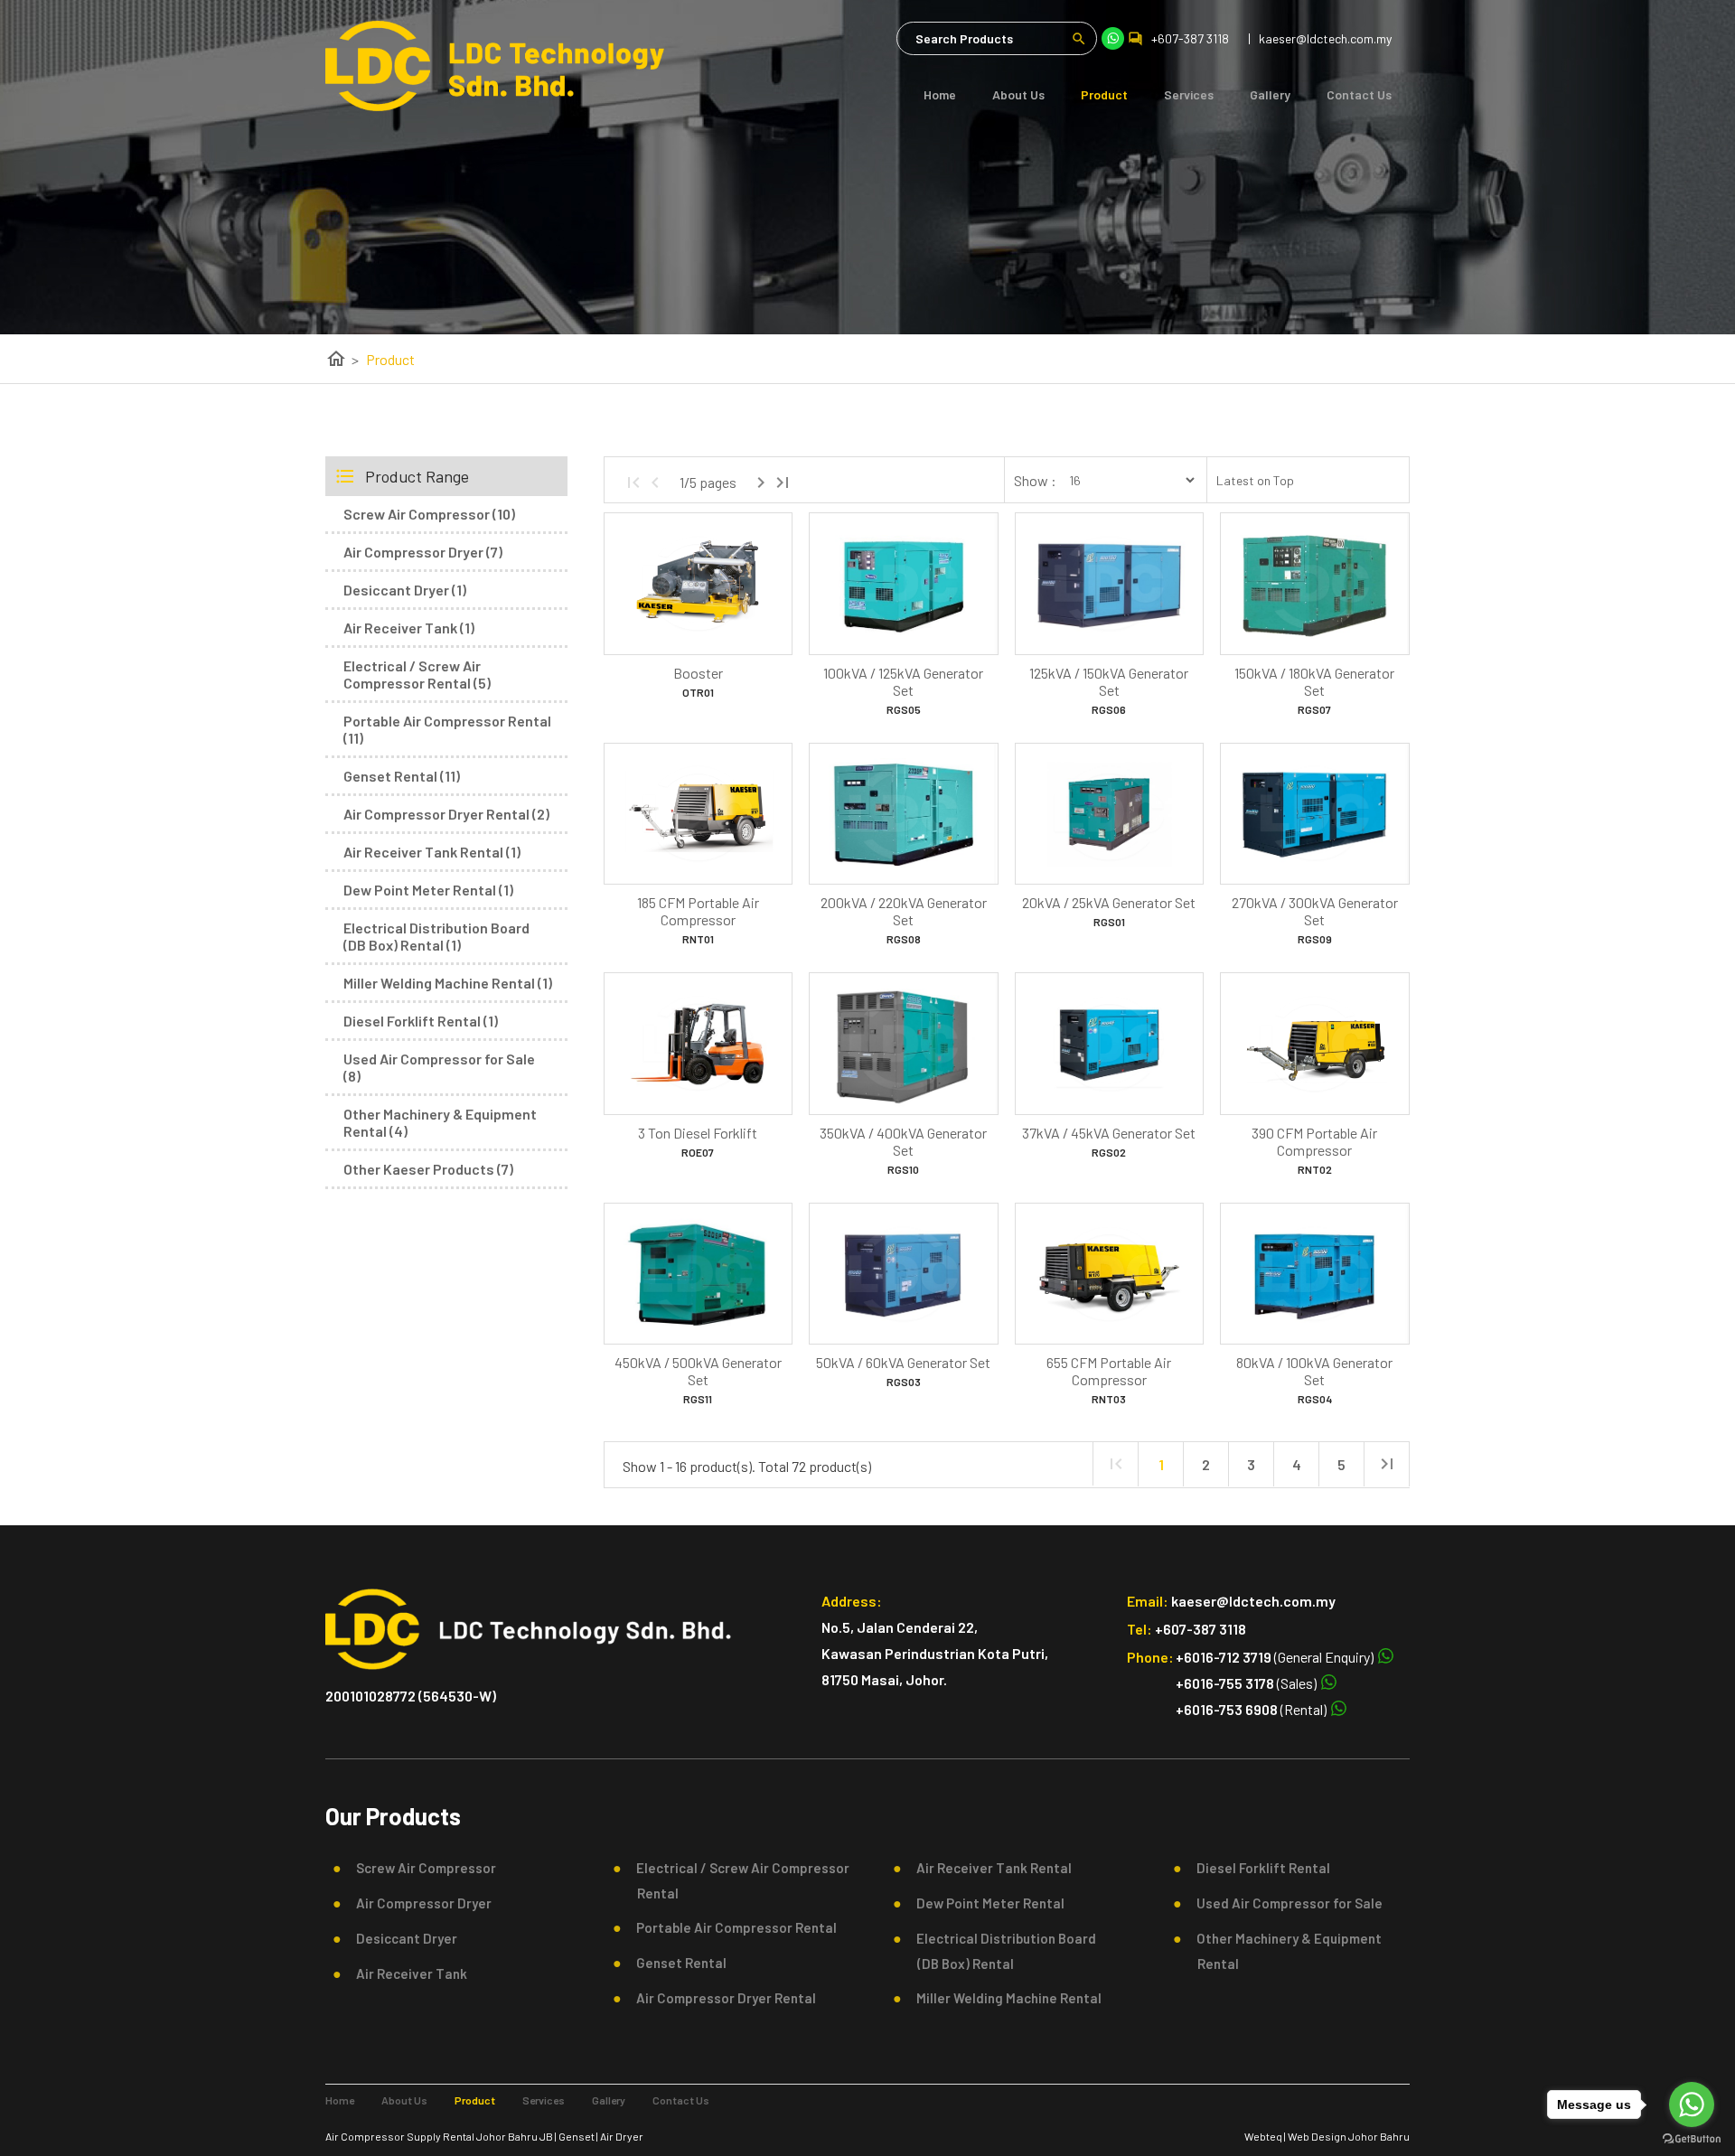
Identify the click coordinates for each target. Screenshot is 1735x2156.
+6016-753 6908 (1227, 1709)
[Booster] (698, 584)
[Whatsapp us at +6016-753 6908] (1337, 1709)
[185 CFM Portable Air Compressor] (698, 814)
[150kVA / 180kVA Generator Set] (1314, 584)
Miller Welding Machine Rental (1003, 1998)
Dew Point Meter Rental (985, 1903)
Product (1104, 94)
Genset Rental (676, 1963)
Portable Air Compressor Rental (731, 1927)
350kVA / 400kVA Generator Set (903, 1141)
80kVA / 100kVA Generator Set (1314, 1371)
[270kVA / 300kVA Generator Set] (1314, 814)
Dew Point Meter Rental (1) (428, 890)
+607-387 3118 (1190, 38)
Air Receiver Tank (406, 1973)
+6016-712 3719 (1224, 1657)
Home (940, 94)
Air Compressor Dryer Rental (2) (446, 814)
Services (1189, 94)
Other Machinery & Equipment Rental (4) (440, 1122)
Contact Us (1359, 94)
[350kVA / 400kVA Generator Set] (903, 1044)
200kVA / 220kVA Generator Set (904, 911)
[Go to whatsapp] (1692, 2104)
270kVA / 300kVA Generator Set (1315, 911)
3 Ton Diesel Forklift (698, 1133)
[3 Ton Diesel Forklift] (698, 1044)
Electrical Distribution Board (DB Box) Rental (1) (436, 936)
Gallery (1270, 94)
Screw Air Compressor (421, 1868)
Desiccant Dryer (401, 1938)
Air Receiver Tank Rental (989, 1868)
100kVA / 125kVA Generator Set (903, 681)
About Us (1018, 94)
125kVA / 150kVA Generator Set (1109, 681)
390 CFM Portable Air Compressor (1314, 1141)
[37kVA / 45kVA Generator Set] (1109, 1044)
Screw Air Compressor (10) (429, 514)
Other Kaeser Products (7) (428, 1169)
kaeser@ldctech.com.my (1253, 1601)
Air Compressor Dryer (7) (423, 552)
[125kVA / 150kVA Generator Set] (1109, 584)
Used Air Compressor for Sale (1284, 1903)
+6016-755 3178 (1225, 1683)
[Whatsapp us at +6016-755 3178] (1327, 1683)
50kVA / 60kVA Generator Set (903, 1362)
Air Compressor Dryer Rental (721, 1998)
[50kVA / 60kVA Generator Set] (903, 1274)
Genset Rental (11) (402, 776)
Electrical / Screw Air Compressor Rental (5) (417, 674)
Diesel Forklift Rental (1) (421, 1021)
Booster (698, 673)
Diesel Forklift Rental (1258, 1868)
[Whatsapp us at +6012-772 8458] (1384, 1657)
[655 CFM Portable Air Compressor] (1109, 1274)
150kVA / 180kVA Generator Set (1314, 681)
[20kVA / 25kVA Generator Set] (1109, 814)
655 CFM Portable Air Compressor (1109, 1371)
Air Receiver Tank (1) (409, 628)
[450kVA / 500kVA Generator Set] (698, 1274)
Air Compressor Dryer (418, 1903)
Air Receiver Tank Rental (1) (432, 852)
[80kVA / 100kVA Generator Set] (1314, 1274)
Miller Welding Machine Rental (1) (448, 983)
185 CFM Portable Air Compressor (698, 911)
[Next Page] (761, 483)
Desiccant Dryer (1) (405, 590)
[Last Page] (783, 483)
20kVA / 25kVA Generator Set (1109, 902)
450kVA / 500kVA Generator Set (698, 1371)
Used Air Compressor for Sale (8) (439, 1067)
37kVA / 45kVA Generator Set (1109, 1133)
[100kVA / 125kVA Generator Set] (903, 584)
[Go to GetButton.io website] (1692, 2138)
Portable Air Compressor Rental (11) (447, 729)
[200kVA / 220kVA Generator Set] (903, 814)
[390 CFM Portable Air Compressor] (1314, 1044)
